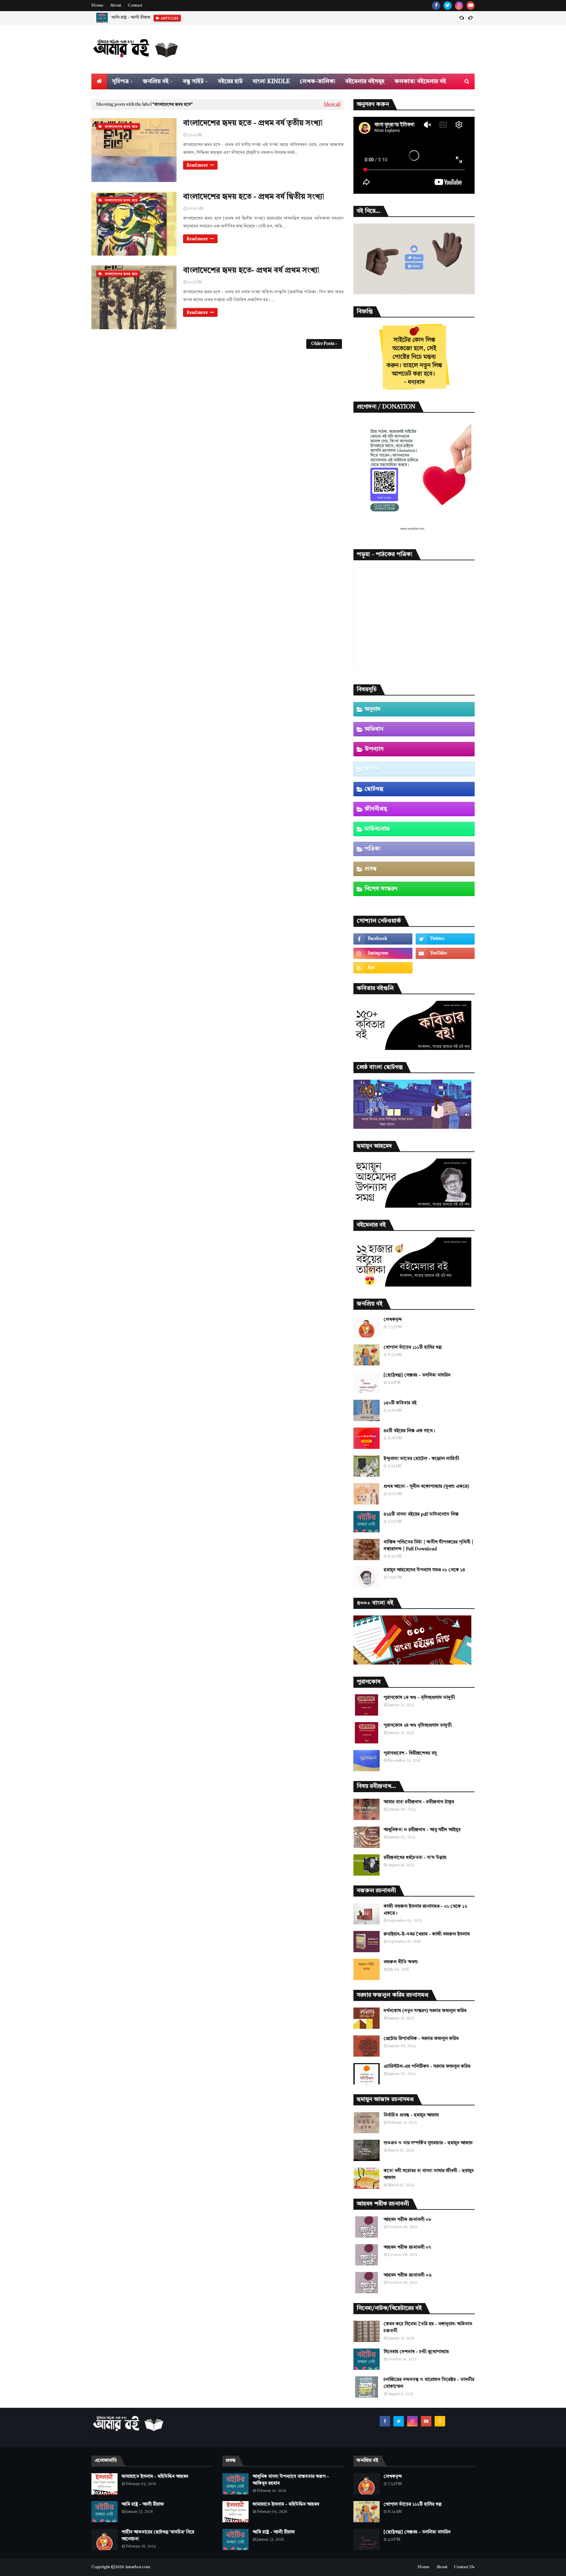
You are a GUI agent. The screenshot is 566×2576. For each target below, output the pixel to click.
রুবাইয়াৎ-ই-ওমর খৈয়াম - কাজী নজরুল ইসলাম (427, 1934)
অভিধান (374, 729)
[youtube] (471, 6)
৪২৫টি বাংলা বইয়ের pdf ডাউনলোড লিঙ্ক (421, 1514)
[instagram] (459, 6)
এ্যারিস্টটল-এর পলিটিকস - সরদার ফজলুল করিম (427, 2066)
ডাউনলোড (377, 829)
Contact (135, 6)
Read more (197, 165)
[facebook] (436, 6)
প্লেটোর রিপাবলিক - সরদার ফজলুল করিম (421, 2039)
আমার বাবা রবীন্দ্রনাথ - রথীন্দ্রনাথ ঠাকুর (419, 1802)
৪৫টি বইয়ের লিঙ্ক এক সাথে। (409, 1431)
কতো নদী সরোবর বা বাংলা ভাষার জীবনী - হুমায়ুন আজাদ (429, 2174)
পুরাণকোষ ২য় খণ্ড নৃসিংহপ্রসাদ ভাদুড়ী (418, 1725)
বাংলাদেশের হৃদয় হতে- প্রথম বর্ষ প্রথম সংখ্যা (251, 271)
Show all (332, 105)
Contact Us (464, 2567)
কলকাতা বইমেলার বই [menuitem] (420, 81)
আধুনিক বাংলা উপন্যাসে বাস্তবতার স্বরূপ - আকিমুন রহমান (291, 2480)
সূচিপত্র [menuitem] (120, 81)
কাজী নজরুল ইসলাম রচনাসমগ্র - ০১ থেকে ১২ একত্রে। (425, 1910)
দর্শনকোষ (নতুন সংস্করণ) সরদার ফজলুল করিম (425, 2011)
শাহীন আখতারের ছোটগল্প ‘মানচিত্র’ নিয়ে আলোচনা (153, 18)
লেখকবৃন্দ (393, 1320)
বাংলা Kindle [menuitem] (271, 81)
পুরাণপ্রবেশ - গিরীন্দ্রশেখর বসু (410, 1753)
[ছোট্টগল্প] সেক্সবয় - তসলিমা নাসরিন (417, 1375)
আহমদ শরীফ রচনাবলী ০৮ (407, 2220)
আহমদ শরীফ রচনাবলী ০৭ (407, 2247)
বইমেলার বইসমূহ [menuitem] (365, 81)
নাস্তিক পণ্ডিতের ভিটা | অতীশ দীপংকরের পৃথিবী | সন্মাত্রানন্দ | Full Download (428, 1546)
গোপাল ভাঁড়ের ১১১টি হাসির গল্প (413, 1347)
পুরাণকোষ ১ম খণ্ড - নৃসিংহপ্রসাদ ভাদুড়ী (419, 1698)
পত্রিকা (373, 849)
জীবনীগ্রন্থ (376, 809)
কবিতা (372, 769)
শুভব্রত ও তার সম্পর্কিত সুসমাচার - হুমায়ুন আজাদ (428, 2143)
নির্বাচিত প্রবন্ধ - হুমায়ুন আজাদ (411, 2115)
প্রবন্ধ (371, 869)
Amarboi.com (138, 2567)
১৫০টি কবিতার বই (400, 1403)
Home (97, 6)
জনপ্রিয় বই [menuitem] (156, 81)
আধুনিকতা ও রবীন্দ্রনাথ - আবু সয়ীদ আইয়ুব (422, 1830)
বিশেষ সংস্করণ (381, 889)
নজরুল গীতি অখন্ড (401, 1962)
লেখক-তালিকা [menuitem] (318, 81)
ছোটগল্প (374, 789)
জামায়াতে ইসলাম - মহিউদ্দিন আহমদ (155, 2477)
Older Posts (323, 344)
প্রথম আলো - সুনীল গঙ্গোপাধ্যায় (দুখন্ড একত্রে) (426, 1486)
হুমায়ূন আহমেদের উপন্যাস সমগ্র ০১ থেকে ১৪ (424, 1570)
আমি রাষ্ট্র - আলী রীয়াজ (143, 2504)
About (116, 6)
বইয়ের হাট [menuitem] (230, 81)
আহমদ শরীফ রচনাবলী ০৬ (408, 2275)
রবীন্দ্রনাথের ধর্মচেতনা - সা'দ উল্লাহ (415, 1858)
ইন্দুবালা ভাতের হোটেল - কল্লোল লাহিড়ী (421, 1459)
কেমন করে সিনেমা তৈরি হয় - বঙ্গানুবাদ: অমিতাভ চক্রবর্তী (428, 2327)
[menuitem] (99, 81)
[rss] (383, 968)
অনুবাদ (373, 709)
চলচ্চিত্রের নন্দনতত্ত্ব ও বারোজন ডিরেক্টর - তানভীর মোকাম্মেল (429, 2383)
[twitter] (448, 6)
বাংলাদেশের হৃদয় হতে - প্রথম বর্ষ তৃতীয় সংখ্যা (253, 123)
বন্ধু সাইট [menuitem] (193, 81)
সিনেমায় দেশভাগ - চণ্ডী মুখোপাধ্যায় (416, 2352)
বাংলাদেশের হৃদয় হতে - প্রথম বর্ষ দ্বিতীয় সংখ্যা (254, 197)
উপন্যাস (374, 749)
